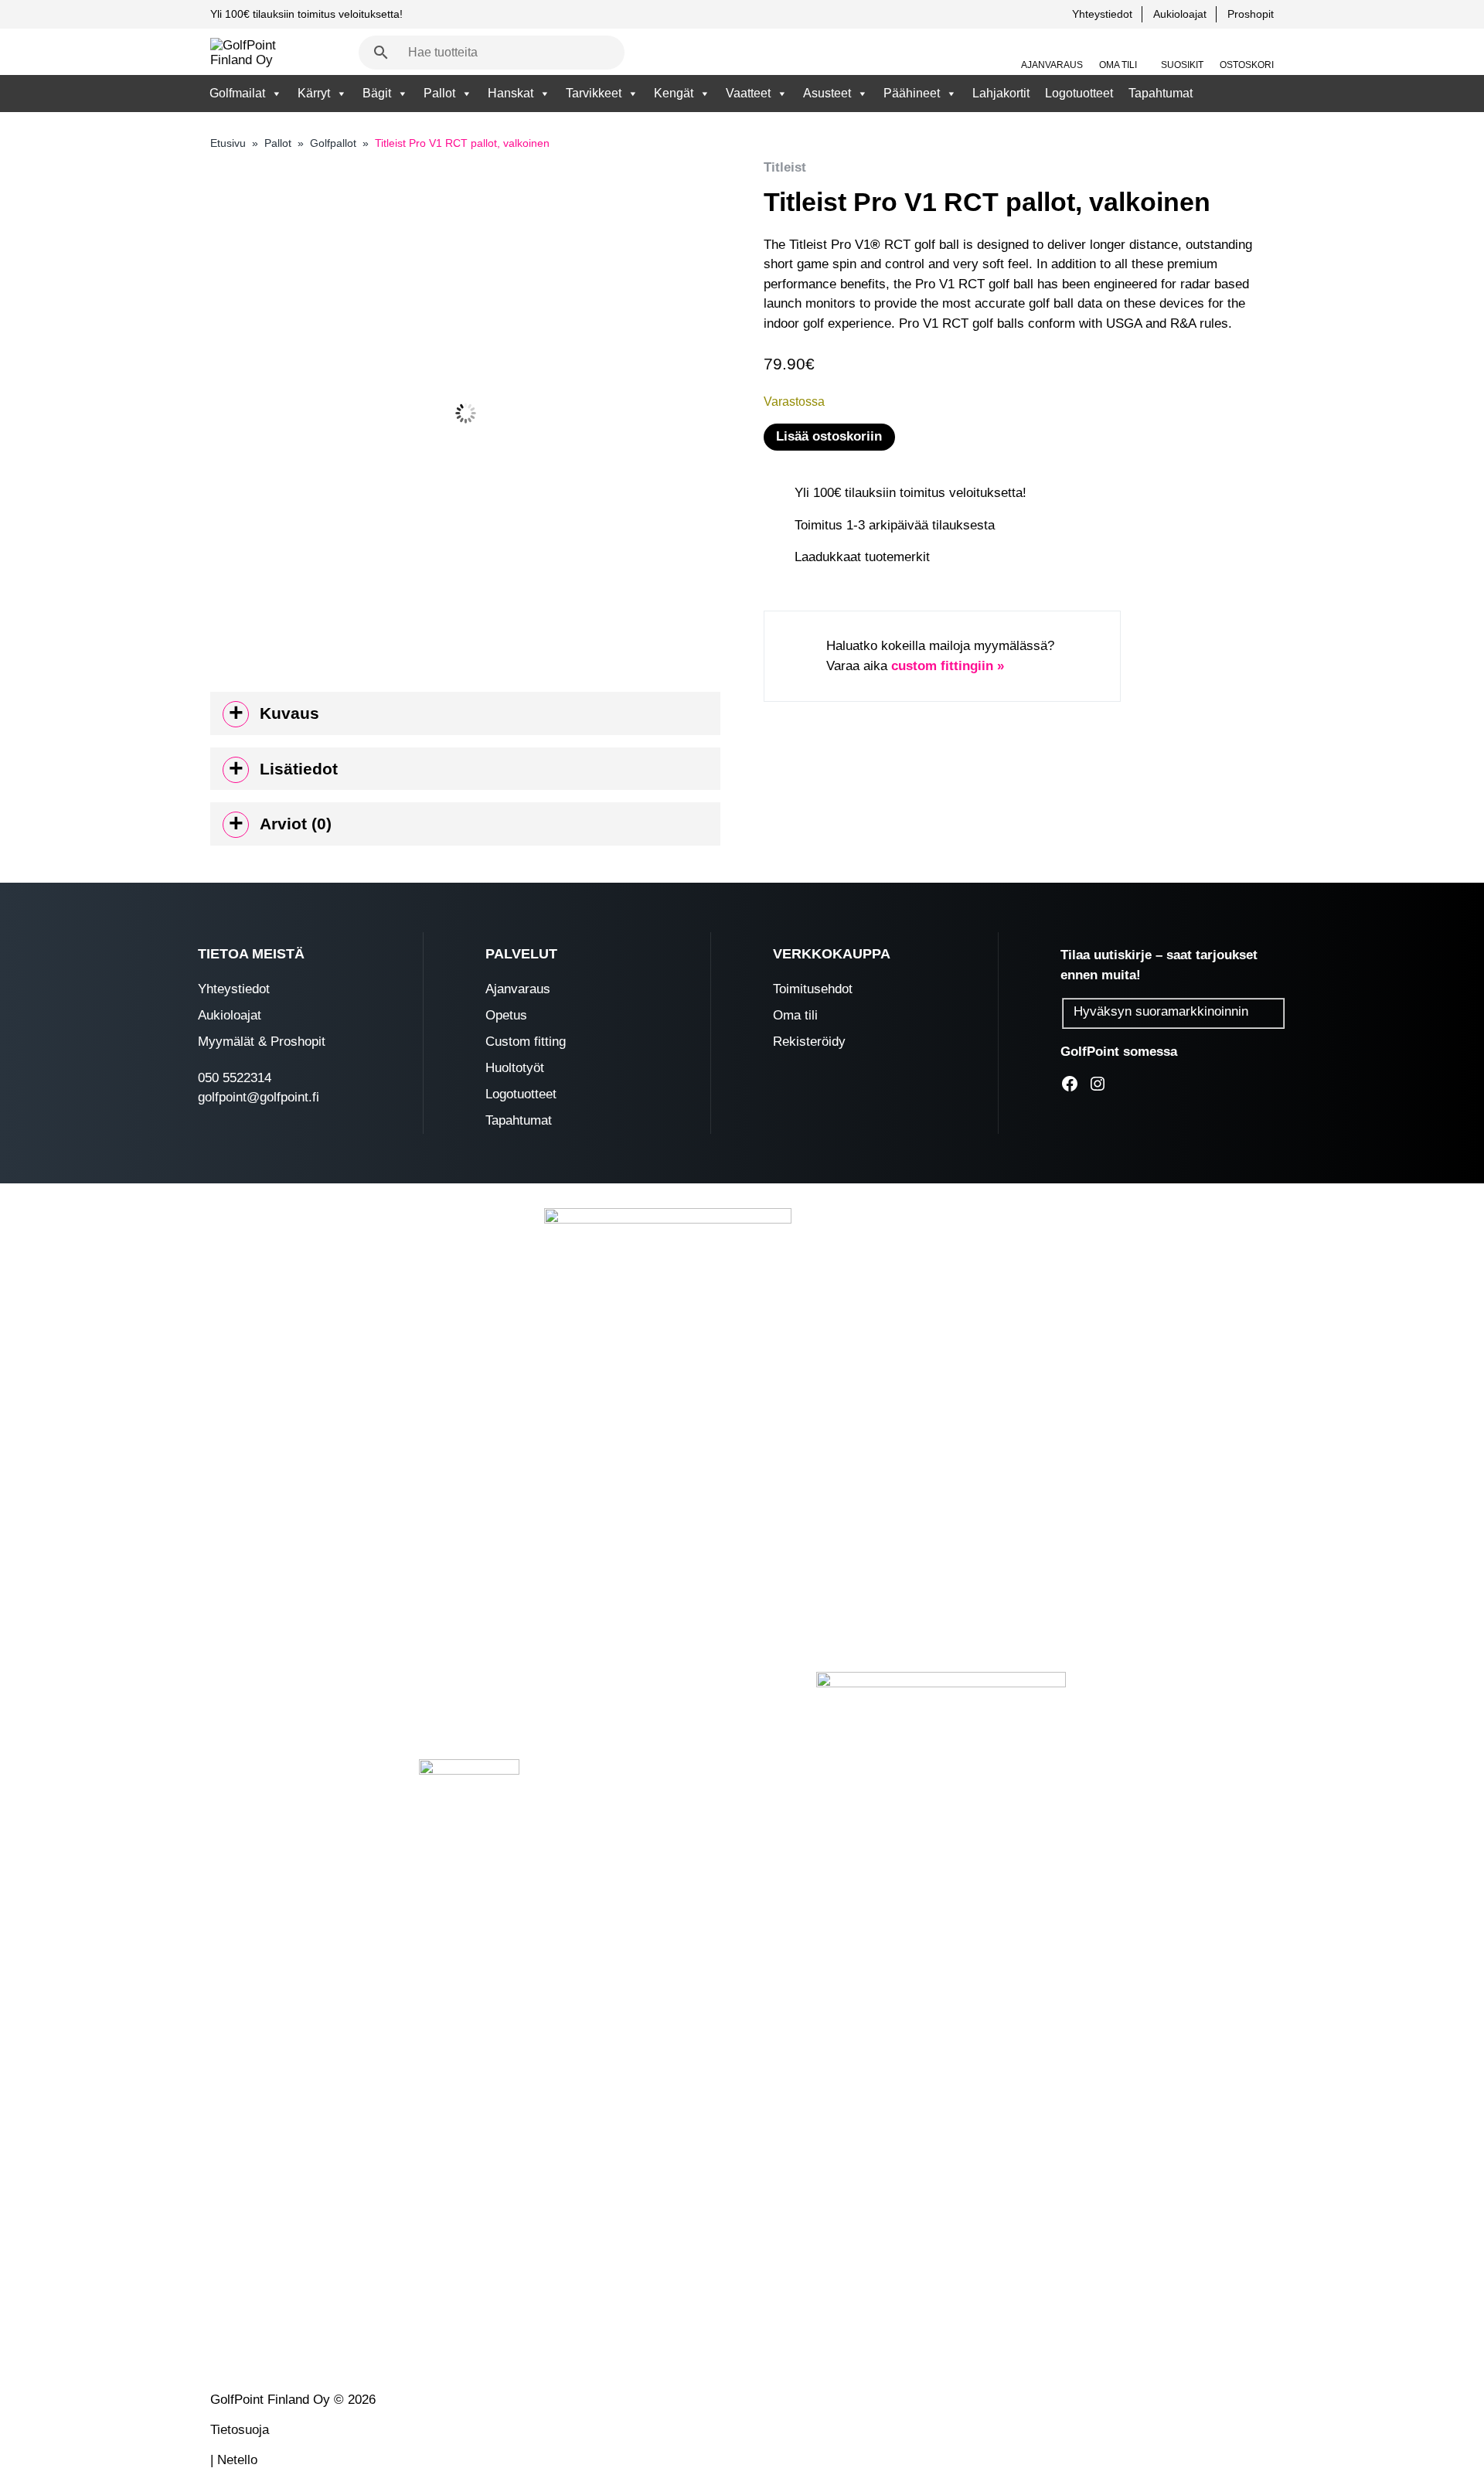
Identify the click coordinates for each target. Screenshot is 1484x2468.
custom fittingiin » (948, 666)
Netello (237, 2460)
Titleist (785, 167)
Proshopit (1251, 14)
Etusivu (228, 143)
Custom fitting (526, 1042)
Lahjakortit (1001, 93)
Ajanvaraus (1052, 65)
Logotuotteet (1079, 93)
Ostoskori (1247, 65)
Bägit (377, 93)
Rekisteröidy (809, 1042)
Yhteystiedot (1102, 14)
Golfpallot (333, 143)
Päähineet (912, 93)
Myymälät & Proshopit (262, 1042)
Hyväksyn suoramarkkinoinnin (1161, 1011)
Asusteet (827, 93)
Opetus (506, 1015)
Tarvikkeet (594, 93)
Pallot (439, 93)
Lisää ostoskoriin (829, 436)
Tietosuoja (240, 2430)
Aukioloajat (1180, 14)
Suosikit (1182, 65)
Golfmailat (237, 93)
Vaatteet (748, 93)
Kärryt (314, 93)
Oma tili (1118, 65)
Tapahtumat (1161, 93)
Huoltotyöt (515, 1068)
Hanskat (511, 93)
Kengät (674, 93)
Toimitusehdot (813, 989)
